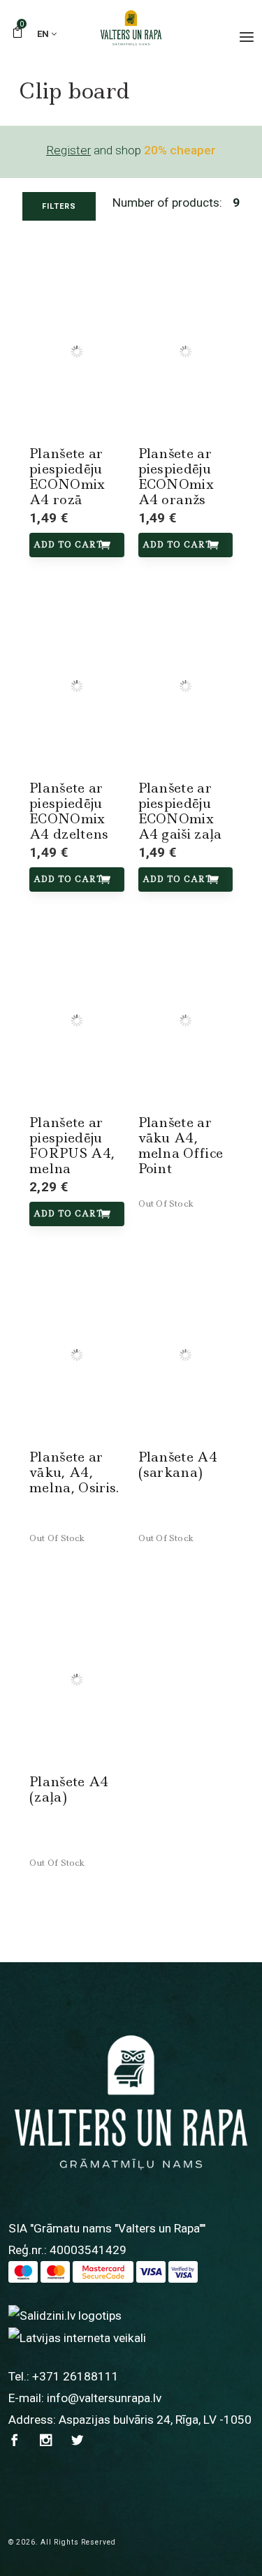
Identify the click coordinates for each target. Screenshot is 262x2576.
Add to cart (68, 545)
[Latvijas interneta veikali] (77, 2337)
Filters (59, 206)
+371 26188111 (75, 2376)
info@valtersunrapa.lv (104, 2398)
